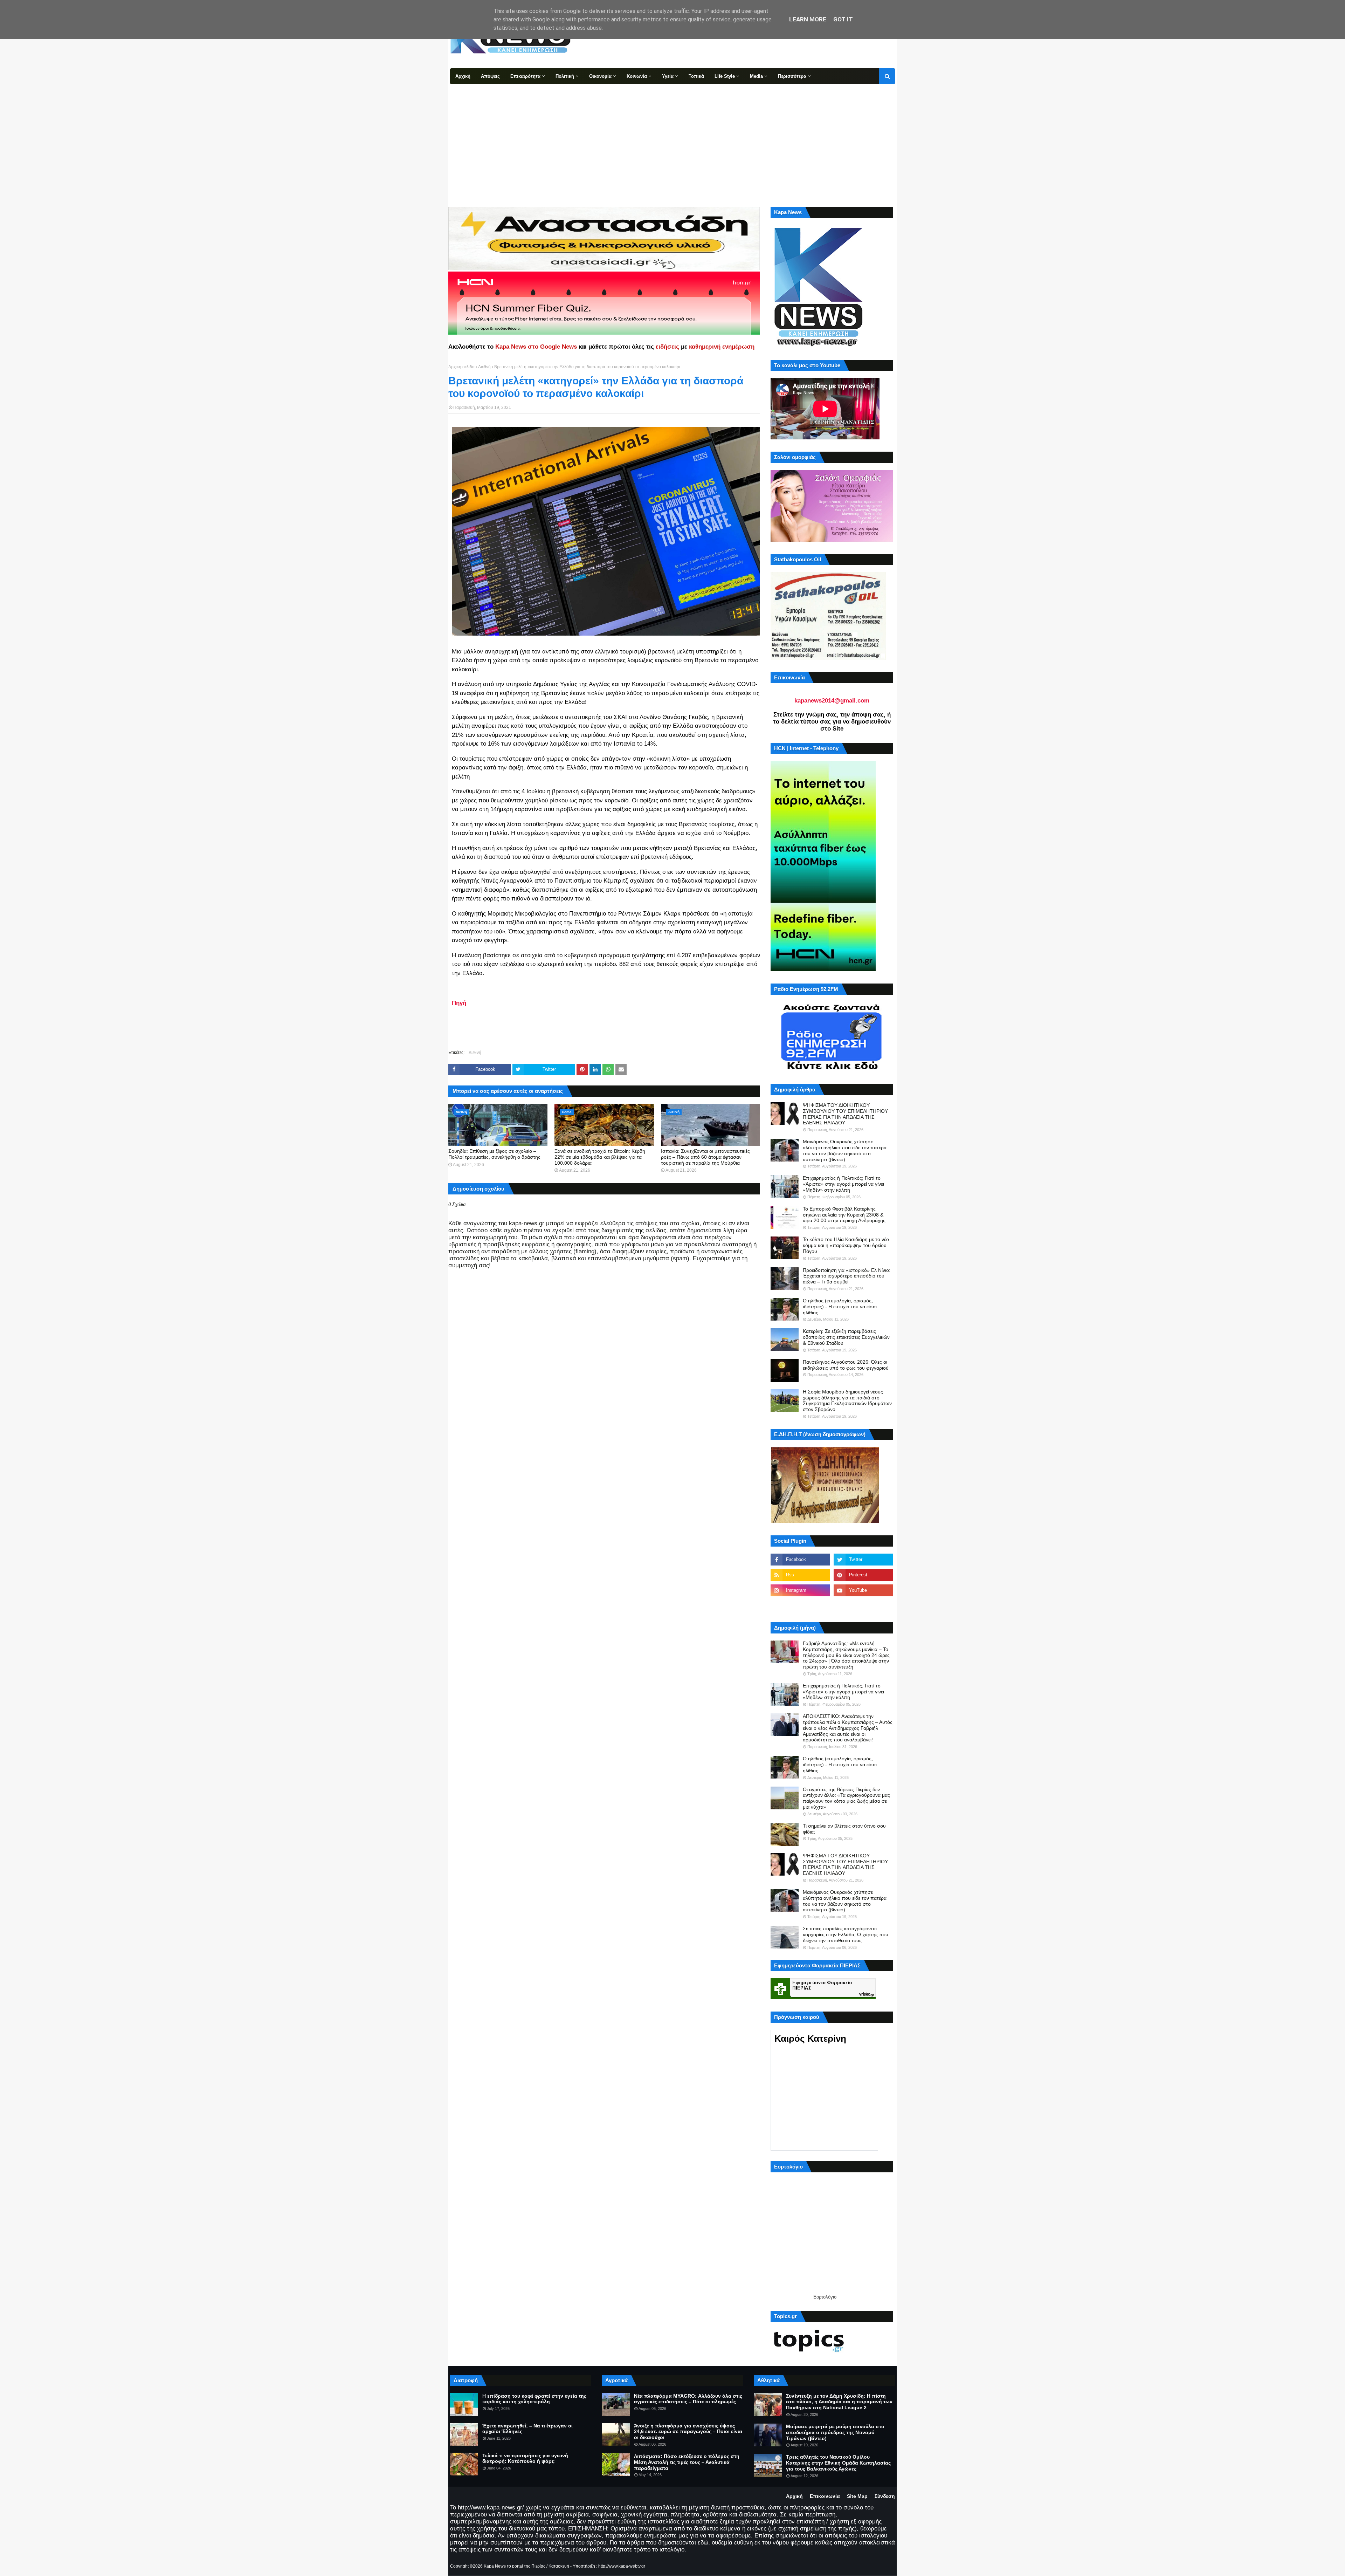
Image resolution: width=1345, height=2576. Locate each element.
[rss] (800, 1575)
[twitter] (863, 1560)
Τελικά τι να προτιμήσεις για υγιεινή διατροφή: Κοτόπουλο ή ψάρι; (525, 2458)
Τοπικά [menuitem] (696, 76)
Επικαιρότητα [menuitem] (525, 76)
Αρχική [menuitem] (463, 76)
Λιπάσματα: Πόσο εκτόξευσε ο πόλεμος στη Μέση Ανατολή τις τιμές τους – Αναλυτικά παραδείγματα (687, 2462)
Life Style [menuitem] (725, 76)
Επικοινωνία (825, 2496)
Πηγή (459, 1003)
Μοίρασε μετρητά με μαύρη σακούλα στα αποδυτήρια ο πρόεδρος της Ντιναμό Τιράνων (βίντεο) (835, 2432)
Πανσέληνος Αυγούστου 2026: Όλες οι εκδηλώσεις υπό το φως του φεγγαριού (846, 1365)
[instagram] (800, 1590)
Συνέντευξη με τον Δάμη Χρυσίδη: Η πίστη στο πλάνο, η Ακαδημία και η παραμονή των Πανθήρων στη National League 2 (839, 2402)
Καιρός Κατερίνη (810, 2039)
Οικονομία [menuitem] (600, 76)
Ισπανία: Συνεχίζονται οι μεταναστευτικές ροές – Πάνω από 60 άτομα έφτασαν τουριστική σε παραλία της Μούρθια (705, 1157)
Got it (843, 19)
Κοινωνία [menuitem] (637, 76)
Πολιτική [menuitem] (565, 76)
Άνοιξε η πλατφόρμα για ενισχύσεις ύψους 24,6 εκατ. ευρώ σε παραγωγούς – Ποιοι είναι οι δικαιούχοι (688, 2432)
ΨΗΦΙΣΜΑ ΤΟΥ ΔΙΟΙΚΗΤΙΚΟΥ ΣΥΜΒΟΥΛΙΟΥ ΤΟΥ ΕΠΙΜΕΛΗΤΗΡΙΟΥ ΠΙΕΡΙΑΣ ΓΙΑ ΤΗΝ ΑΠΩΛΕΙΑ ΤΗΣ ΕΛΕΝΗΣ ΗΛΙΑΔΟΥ (845, 1114)
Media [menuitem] (756, 76)
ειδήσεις (667, 347)
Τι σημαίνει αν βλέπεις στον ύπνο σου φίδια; (844, 1829)
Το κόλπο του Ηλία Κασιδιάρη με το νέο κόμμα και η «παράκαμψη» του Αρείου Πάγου (846, 1245)
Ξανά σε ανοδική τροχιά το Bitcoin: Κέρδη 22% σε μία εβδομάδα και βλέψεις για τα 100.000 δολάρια (600, 1157)
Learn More (808, 19)
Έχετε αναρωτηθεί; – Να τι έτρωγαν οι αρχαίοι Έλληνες (527, 2429)
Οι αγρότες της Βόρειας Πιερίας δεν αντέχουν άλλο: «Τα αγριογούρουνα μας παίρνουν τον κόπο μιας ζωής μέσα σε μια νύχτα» (846, 1798)
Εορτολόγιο (825, 2297)
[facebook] (800, 1560)
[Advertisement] (672, 137)
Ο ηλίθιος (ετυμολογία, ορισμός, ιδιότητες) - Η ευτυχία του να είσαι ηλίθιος (840, 1307)
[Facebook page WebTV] (863, 1606)
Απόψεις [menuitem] (490, 76)
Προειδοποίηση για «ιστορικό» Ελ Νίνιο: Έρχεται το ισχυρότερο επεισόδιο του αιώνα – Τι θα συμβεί (847, 1276)
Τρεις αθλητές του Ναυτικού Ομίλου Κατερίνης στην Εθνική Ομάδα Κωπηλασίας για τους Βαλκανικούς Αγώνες (838, 2463)
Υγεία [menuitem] (668, 76)
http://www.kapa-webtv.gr (622, 2566)
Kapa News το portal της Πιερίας (515, 2566)
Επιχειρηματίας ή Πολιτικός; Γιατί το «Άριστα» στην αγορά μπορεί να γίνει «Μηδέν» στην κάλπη (843, 1184)
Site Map (857, 2496)
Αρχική (794, 2496)
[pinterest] (863, 1575)
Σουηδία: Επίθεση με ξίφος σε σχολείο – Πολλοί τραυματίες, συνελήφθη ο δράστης (494, 1154)
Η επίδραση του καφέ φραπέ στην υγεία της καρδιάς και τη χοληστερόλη (534, 2399)
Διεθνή (484, 367)
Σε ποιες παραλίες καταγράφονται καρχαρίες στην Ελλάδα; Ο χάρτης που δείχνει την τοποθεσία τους (846, 1934)
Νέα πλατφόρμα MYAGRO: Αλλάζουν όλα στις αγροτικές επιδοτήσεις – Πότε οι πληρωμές (688, 2399)
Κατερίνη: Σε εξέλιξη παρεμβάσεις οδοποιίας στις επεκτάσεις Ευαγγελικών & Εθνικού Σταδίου (846, 1337)
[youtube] (863, 1590)
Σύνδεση (885, 2496)
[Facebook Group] (800, 1606)
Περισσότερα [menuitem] (792, 76)
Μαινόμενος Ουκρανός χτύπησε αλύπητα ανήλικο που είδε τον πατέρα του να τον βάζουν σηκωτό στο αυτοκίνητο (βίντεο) (845, 1150)
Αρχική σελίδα (461, 367)
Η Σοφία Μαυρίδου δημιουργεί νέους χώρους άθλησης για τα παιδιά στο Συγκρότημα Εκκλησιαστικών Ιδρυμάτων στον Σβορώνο (847, 1400)
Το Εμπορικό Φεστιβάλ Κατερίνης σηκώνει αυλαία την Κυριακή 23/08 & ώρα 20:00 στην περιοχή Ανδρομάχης (844, 1215)
